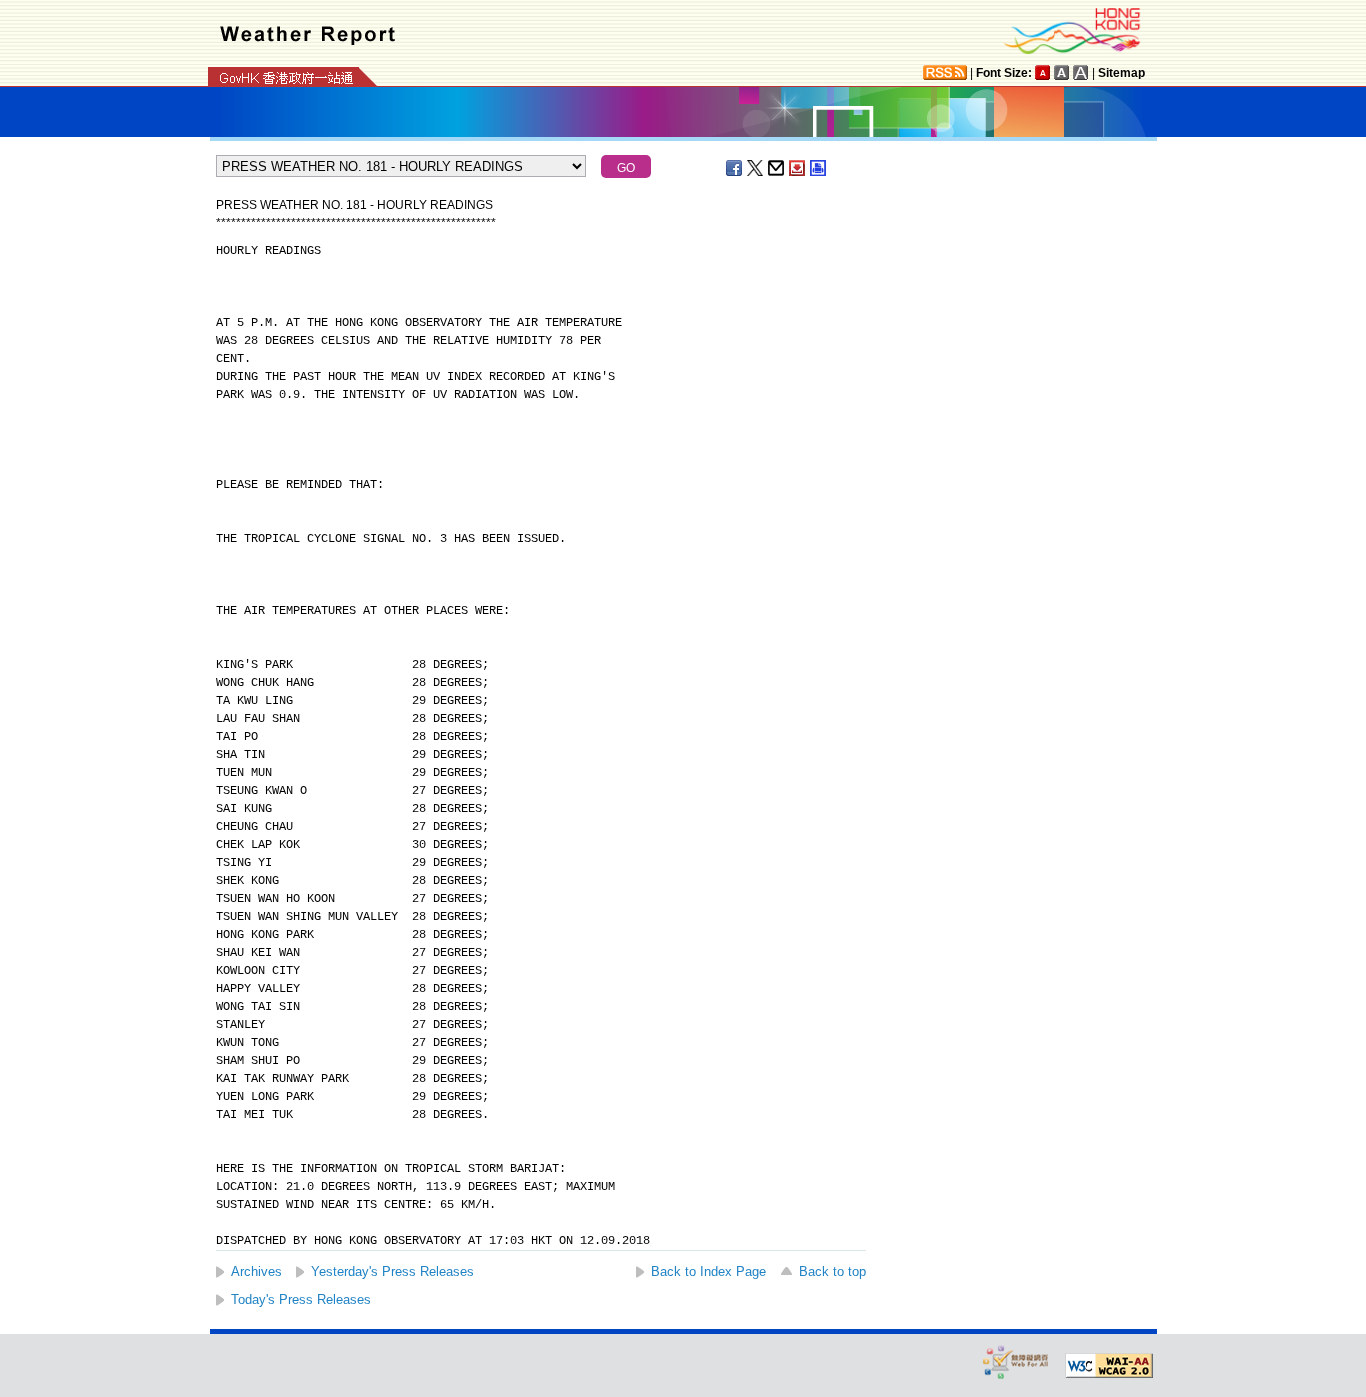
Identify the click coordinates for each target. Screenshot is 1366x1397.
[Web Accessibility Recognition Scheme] (1016, 1361)
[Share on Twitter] (756, 168)
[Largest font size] (1081, 72)
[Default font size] (1043, 72)
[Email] (777, 168)
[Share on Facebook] (735, 168)
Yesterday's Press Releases (392, 1271)
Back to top (832, 1271)
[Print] (819, 168)
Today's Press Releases (301, 1299)
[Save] (798, 168)
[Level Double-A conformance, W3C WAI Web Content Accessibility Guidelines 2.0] (1109, 1366)
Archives (256, 1271)
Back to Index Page (708, 1271)
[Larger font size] (1062, 72)
